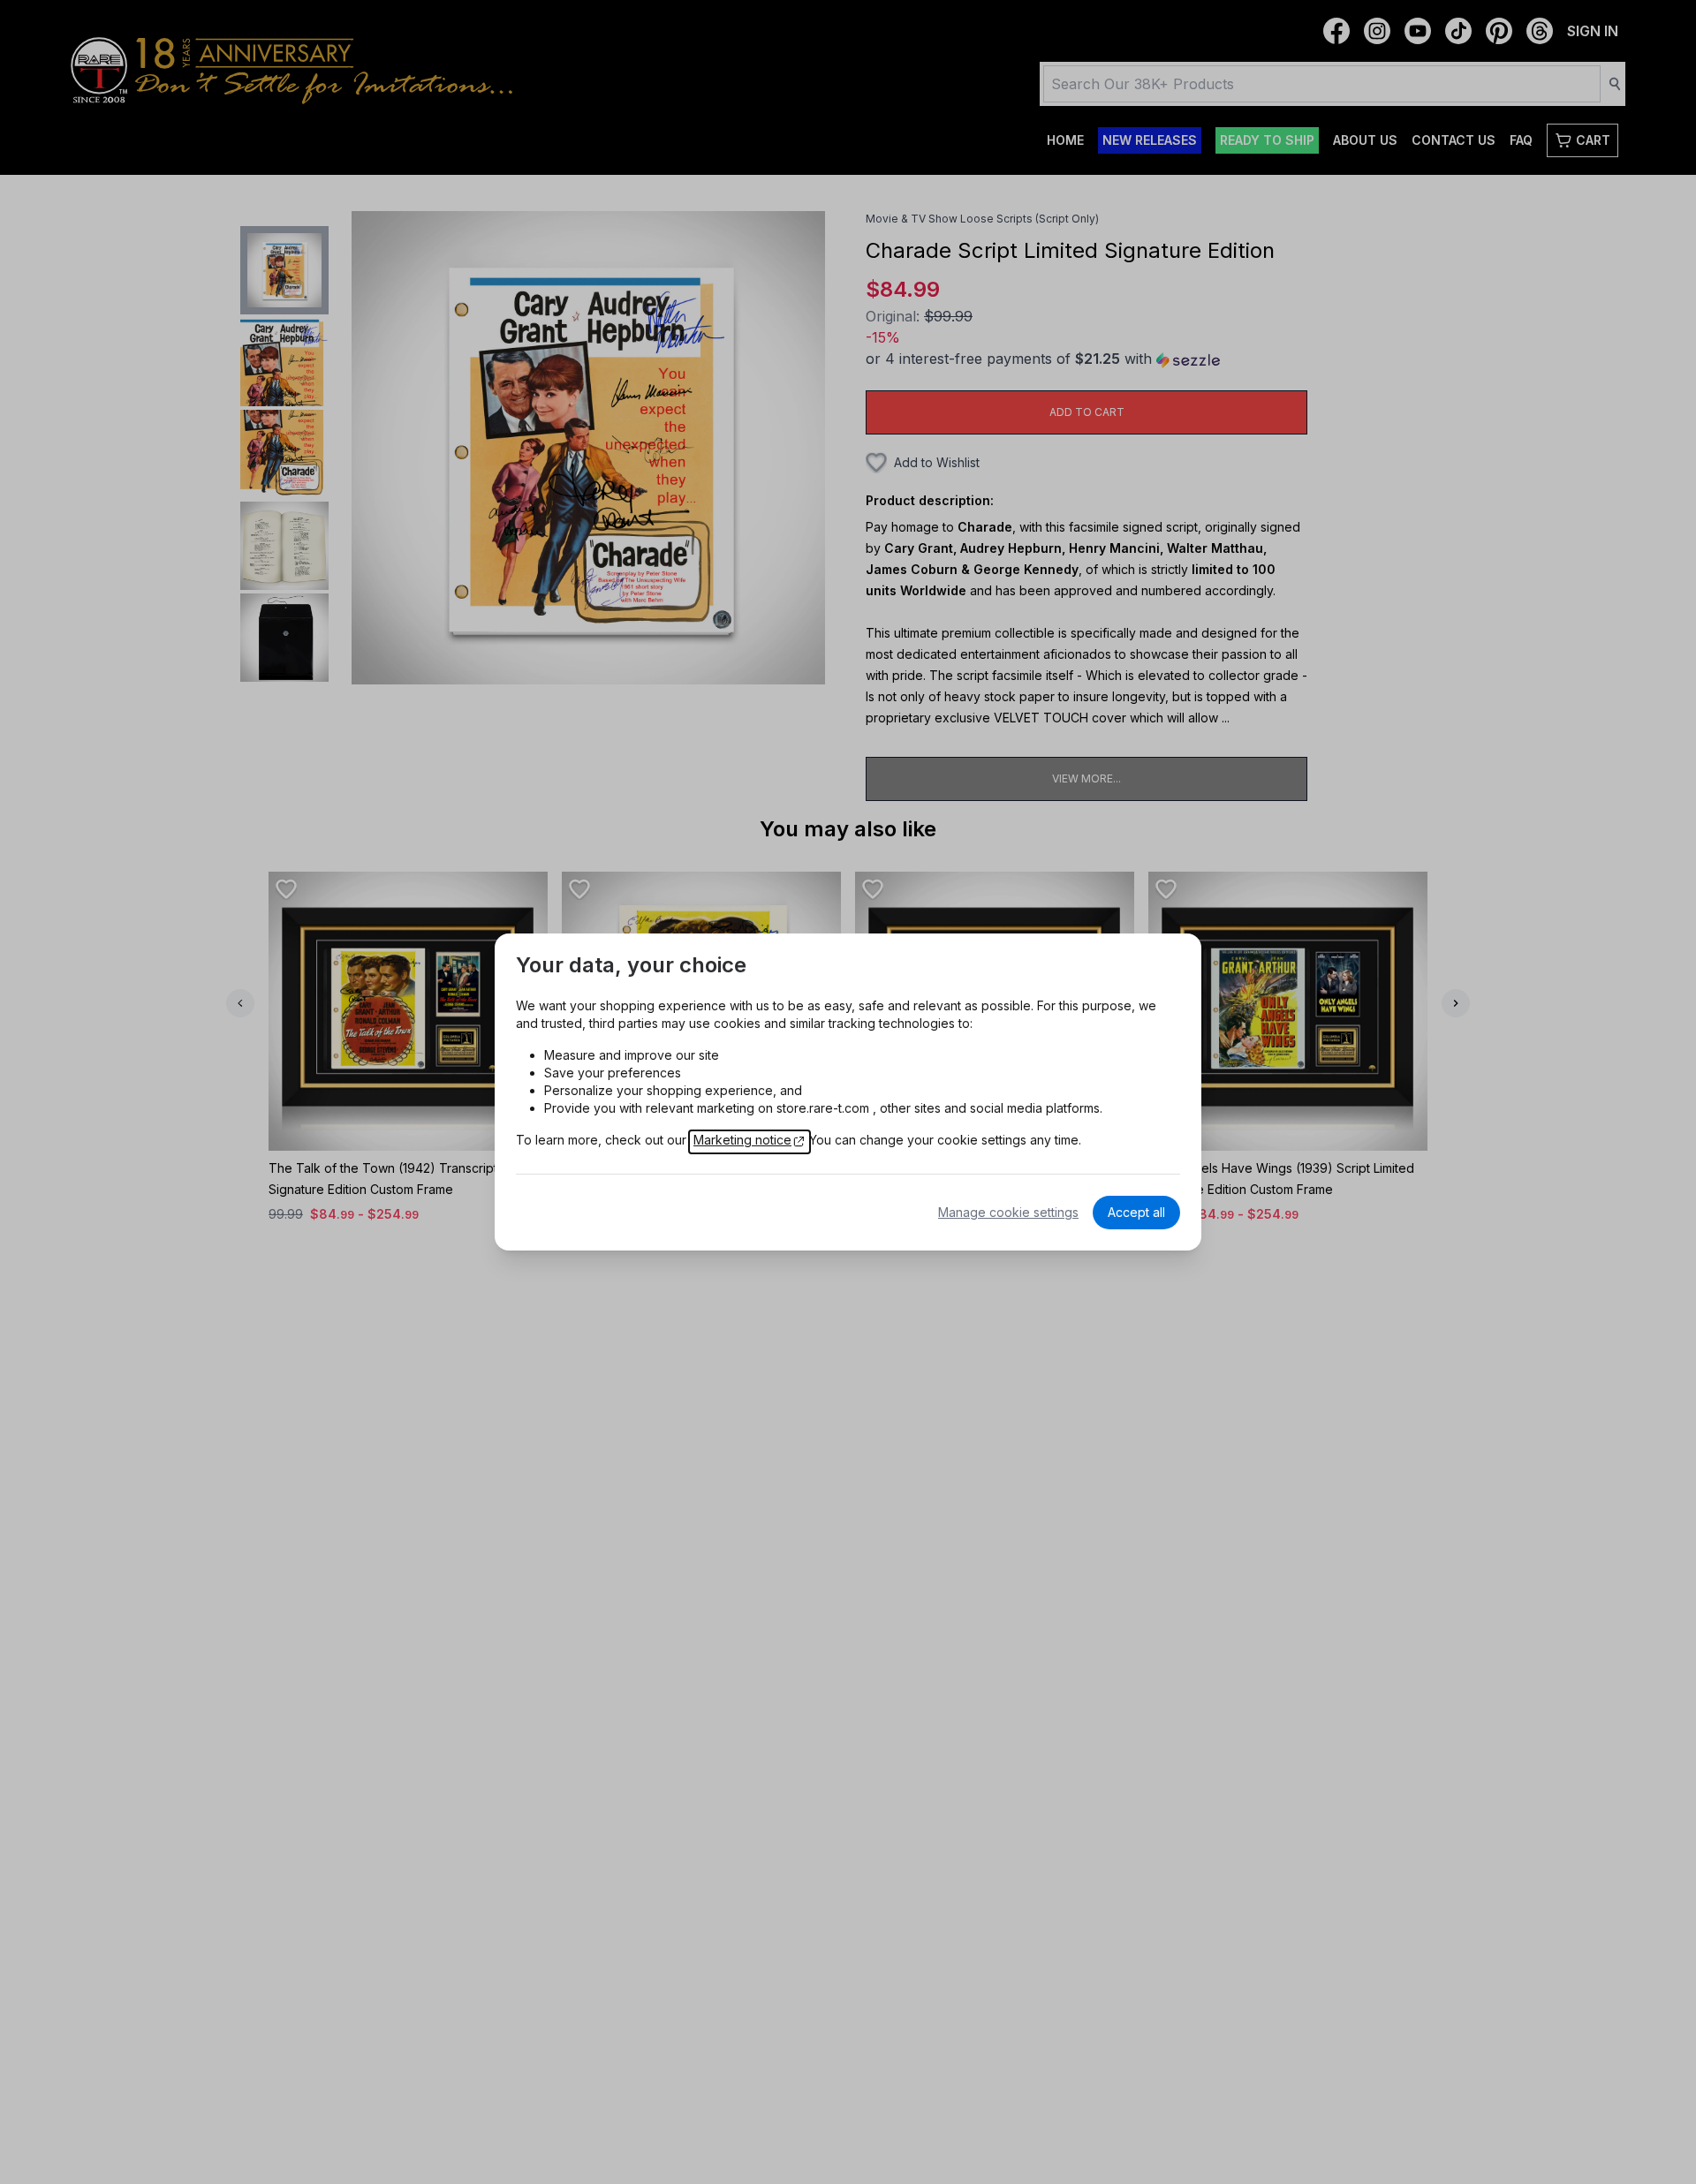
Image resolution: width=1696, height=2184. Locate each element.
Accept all (1136, 1212)
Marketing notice (742, 1140)
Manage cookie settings (1008, 1212)
